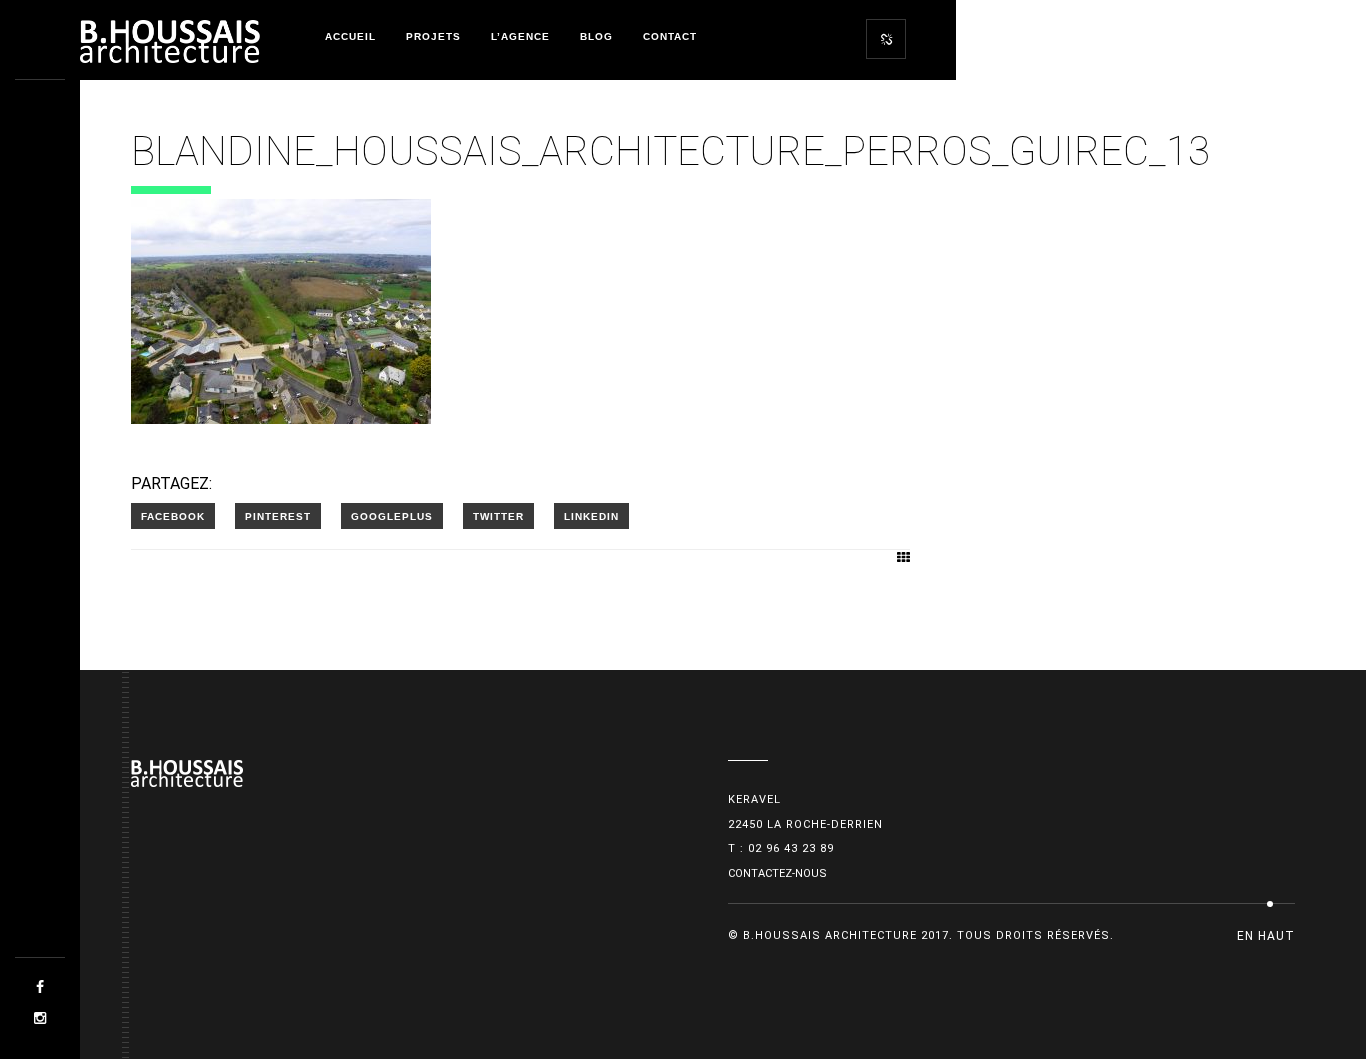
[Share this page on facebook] (173, 516)
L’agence (520, 36)
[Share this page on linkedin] (591, 516)
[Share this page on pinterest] (278, 516)
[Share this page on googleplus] (392, 516)
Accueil (350, 36)
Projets (433, 36)
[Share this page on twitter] (498, 516)
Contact (670, 36)
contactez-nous (777, 873)
